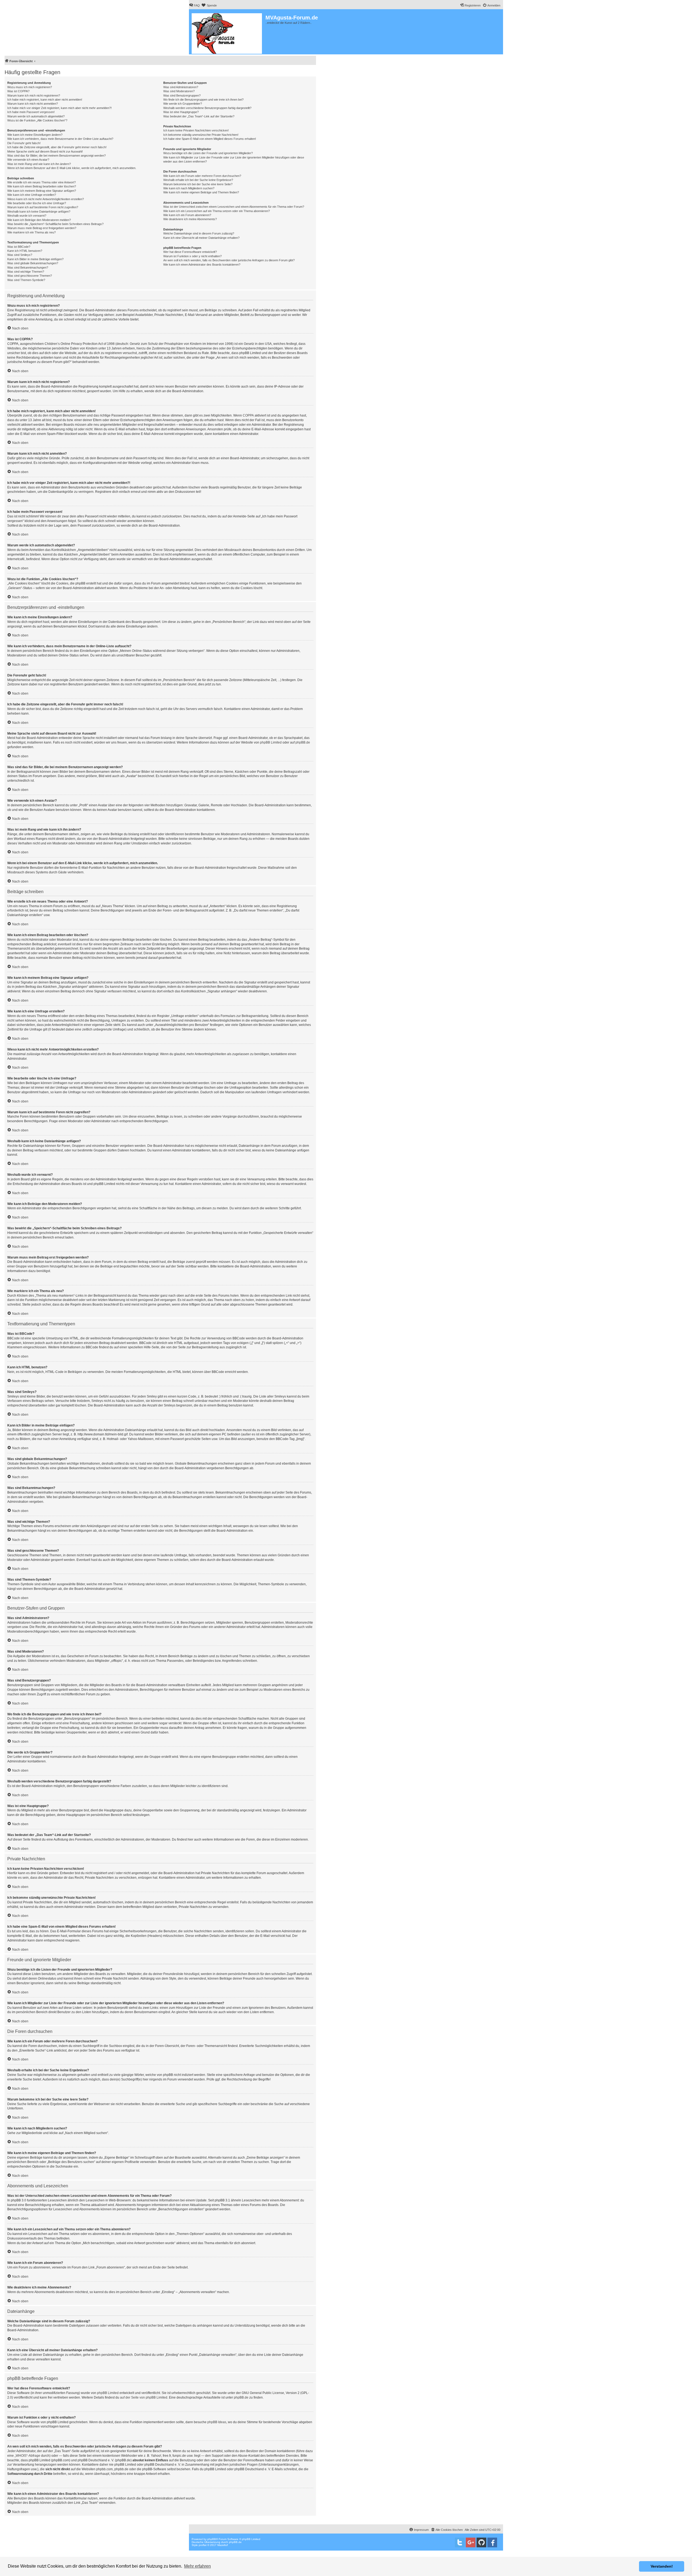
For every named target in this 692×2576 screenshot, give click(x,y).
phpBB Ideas (217, 2422)
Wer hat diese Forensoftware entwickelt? (190, 252)
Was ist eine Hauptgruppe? (181, 112)
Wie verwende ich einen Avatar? (28, 160)
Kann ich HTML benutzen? (25, 251)
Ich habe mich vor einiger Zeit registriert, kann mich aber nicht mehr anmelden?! (59, 108)
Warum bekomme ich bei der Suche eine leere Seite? (198, 184)
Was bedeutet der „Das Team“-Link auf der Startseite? (199, 116)
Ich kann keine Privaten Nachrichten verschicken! (196, 130)
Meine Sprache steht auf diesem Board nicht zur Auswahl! (45, 151)
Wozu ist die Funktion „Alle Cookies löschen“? (37, 120)
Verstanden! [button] (662, 2566)
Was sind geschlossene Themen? (30, 276)
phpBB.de (303, 742)
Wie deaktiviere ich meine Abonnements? (190, 219)
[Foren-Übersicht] (227, 32)
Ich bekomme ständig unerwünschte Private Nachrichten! (201, 135)
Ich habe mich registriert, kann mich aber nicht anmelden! (45, 100)
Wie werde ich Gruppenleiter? (183, 104)
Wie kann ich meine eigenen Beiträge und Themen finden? (201, 192)
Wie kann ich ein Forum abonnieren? (187, 215)
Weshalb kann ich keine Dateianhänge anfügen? (39, 212)
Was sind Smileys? (20, 255)
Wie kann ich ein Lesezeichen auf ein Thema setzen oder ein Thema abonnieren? (217, 211)
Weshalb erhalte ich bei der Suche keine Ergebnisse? (198, 180)
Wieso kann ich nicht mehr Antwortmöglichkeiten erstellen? (46, 199)
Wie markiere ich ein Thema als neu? (31, 232)
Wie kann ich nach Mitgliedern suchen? (189, 188)
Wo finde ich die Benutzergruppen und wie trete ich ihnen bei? (203, 100)
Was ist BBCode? (19, 247)
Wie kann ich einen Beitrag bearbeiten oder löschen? (42, 186)
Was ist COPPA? (18, 91)
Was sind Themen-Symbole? (26, 280)
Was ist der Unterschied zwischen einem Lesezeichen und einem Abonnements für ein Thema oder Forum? (234, 207)
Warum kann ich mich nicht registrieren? (34, 95)
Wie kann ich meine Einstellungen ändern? (35, 135)
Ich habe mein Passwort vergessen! (31, 112)
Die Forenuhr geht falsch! (24, 143)
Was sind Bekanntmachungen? (28, 267)
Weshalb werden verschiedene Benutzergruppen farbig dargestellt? (207, 108)
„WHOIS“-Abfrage (27, 2456)
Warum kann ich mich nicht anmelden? (33, 104)
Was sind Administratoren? (181, 87)
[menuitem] (194, 5)
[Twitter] (460, 2542)
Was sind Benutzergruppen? (182, 95)
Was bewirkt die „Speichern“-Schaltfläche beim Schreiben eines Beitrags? (55, 224)
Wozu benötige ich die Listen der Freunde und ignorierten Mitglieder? (208, 153)
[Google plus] (471, 2542)
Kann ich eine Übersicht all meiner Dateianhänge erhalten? (201, 238)
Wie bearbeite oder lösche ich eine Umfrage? (37, 203)
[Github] (481, 2542)
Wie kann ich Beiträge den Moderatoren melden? (39, 220)
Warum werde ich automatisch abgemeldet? (36, 116)
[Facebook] (492, 2542)
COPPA (248, 415)
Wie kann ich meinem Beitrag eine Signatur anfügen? (42, 191)
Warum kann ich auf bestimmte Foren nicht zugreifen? (43, 207)
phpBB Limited (271, 742)
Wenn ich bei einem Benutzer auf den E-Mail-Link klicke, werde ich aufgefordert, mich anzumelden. (72, 168)
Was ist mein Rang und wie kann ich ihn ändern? (39, 164)
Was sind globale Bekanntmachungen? (33, 263)
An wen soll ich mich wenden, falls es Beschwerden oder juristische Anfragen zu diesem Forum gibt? (229, 260)
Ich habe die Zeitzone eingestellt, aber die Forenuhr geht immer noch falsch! (57, 147)
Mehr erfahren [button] (197, 2566)
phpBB (212, 2539)
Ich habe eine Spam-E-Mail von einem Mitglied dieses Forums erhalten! (210, 139)
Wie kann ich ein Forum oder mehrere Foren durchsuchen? (202, 176)
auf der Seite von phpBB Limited (144, 2397)
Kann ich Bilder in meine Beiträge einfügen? (35, 259)
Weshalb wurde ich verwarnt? (27, 216)
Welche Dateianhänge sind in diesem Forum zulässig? (199, 233)
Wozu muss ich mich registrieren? (30, 87)
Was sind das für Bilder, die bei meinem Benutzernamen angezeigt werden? (56, 156)
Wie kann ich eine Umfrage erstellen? (32, 195)
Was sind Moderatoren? (179, 91)
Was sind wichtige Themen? (26, 272)
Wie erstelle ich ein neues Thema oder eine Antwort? (41, 182)
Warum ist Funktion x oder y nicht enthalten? (192, 256)
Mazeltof (223, 2545)
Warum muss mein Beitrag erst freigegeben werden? (42, 228)
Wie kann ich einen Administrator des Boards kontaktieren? (202, 265)
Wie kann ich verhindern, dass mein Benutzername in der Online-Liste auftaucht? (60, 139)
